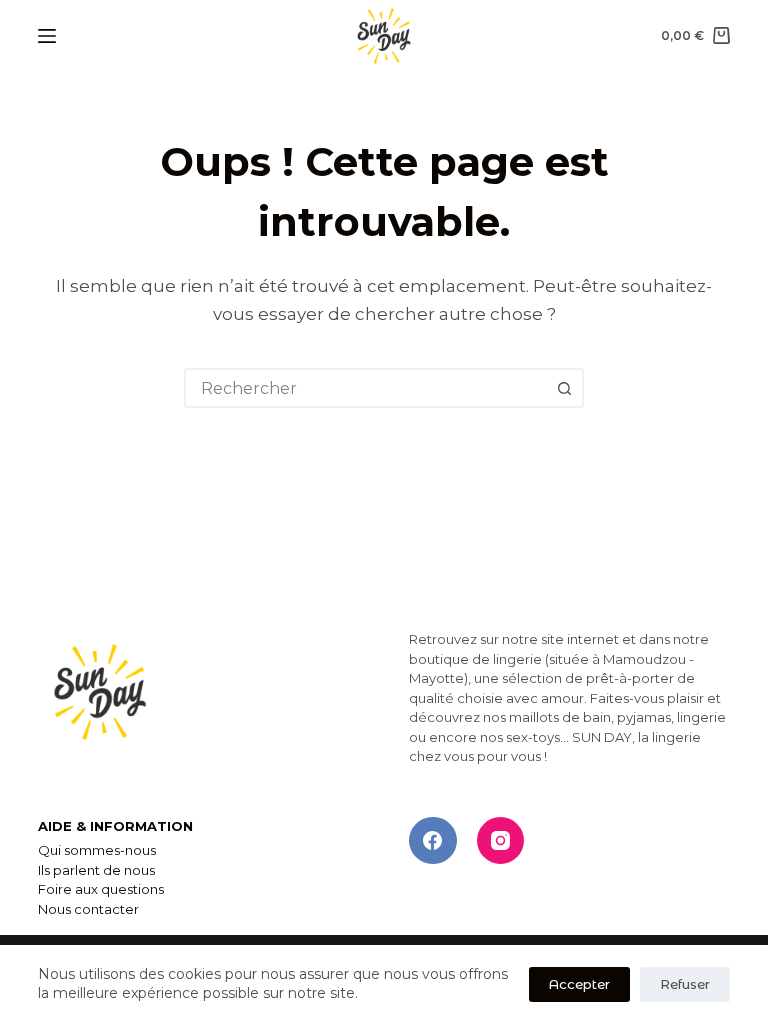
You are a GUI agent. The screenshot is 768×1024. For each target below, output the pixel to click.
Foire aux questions (101, 889)
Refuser (685, 984)
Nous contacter (88, 909)
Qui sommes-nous (97, 850)
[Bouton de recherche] (564, 388)
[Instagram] (501, 841)
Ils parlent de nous (96, 870)
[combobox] (366, 388)
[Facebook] (433, 841)
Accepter (579, 984)
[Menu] (47, 36)
